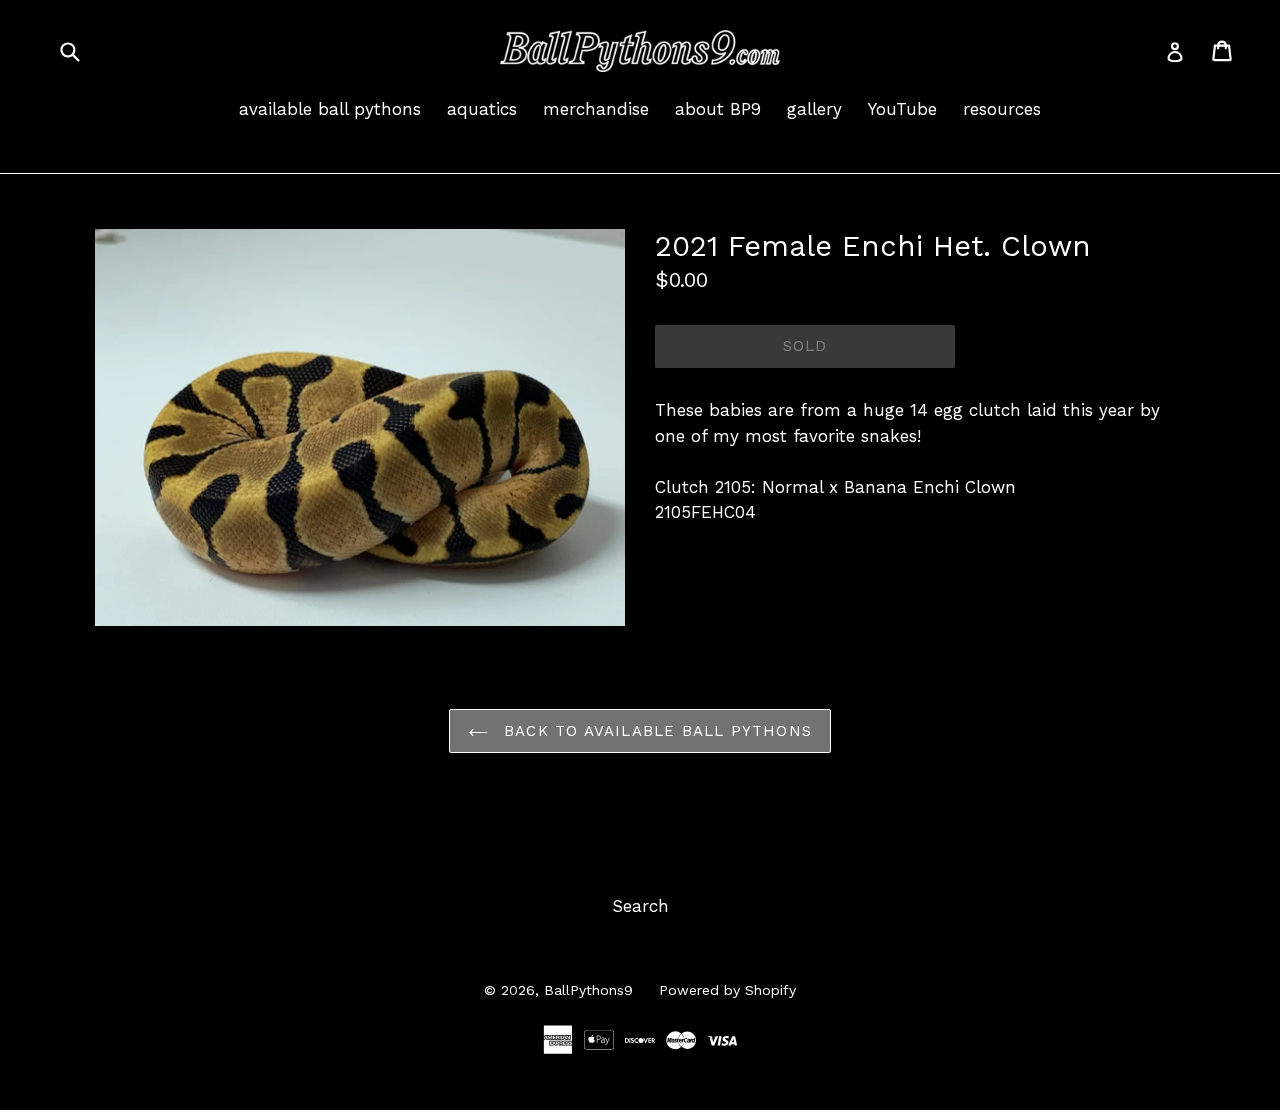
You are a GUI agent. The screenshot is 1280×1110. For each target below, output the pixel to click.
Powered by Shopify (727, 990)
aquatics (482, 109)
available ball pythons (330, 109)
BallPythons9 (588, 990)
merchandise (596, 109)
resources (1002, 109)
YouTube (902, 109)
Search (640, 906)
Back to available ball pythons (655, 731)
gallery (814, 109)
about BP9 (718, 109)
